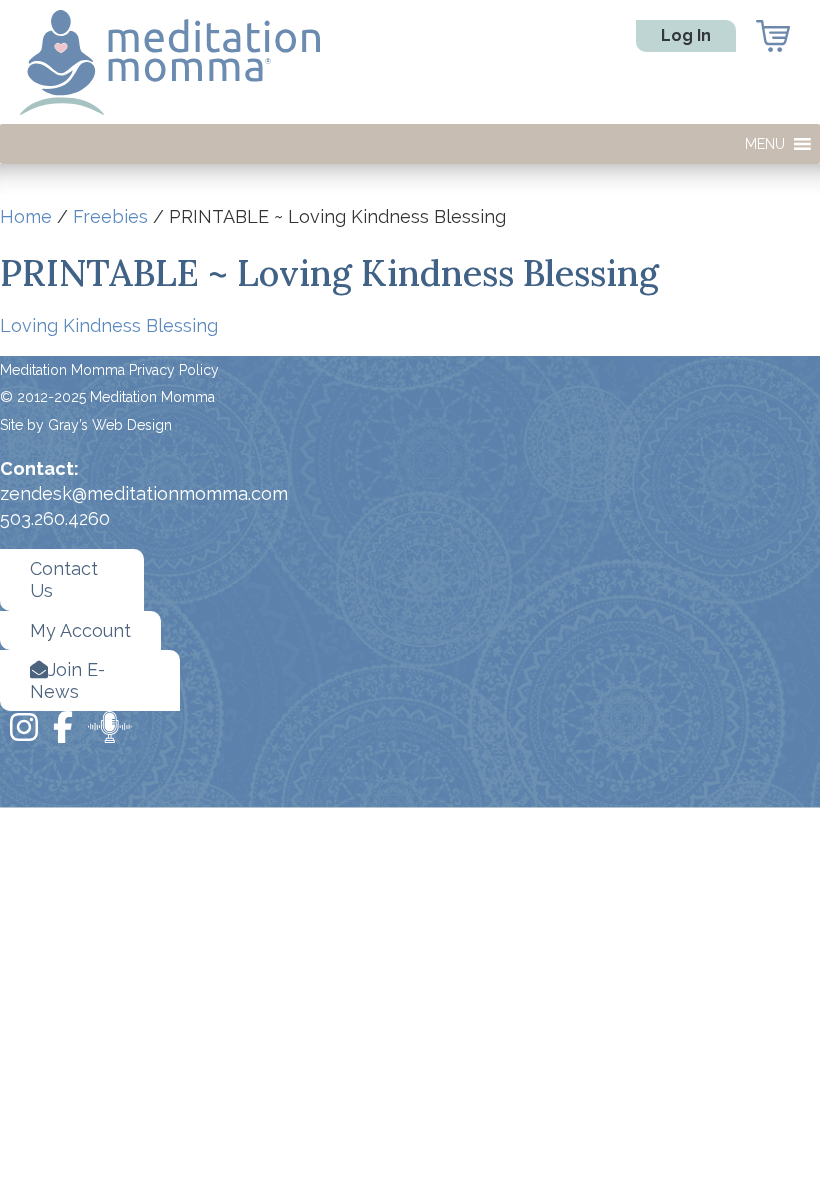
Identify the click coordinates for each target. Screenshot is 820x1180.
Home (26, 216)
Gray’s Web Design (110, 425)
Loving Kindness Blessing (109, 325)
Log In (686, 35)
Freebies (110, 216)
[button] (765, 144)
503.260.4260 (55, 518)
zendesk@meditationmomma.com (144, 493)
